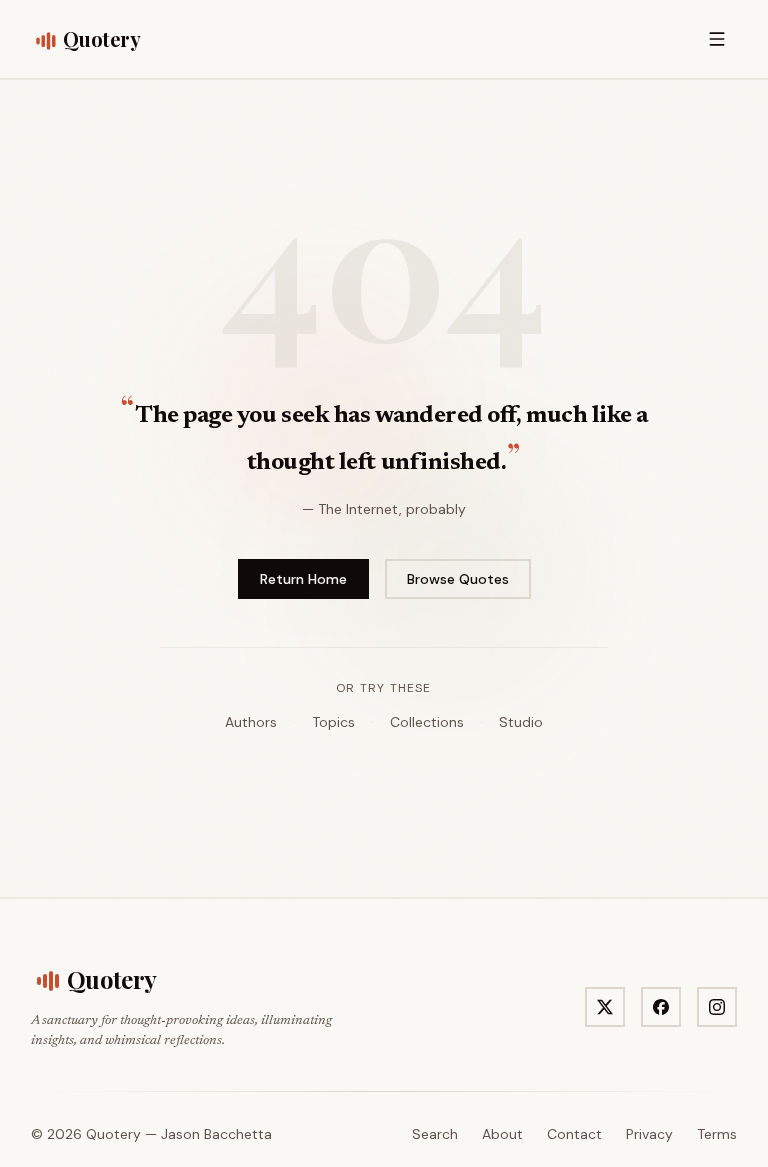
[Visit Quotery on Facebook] (661, 1007)
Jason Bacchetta (216, 1134)
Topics (333, 722)
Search (435, 1134)
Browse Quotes (458, 579)
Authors (251, 722)
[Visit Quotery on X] (605, 1007)
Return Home (303, 579)
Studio (521, 722)
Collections (427, 722)
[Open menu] (717, 39)
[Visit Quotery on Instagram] (717, 1007)
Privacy (649, 1134)
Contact (574, 1134)
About (502, 1134)
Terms (717, 1134)
